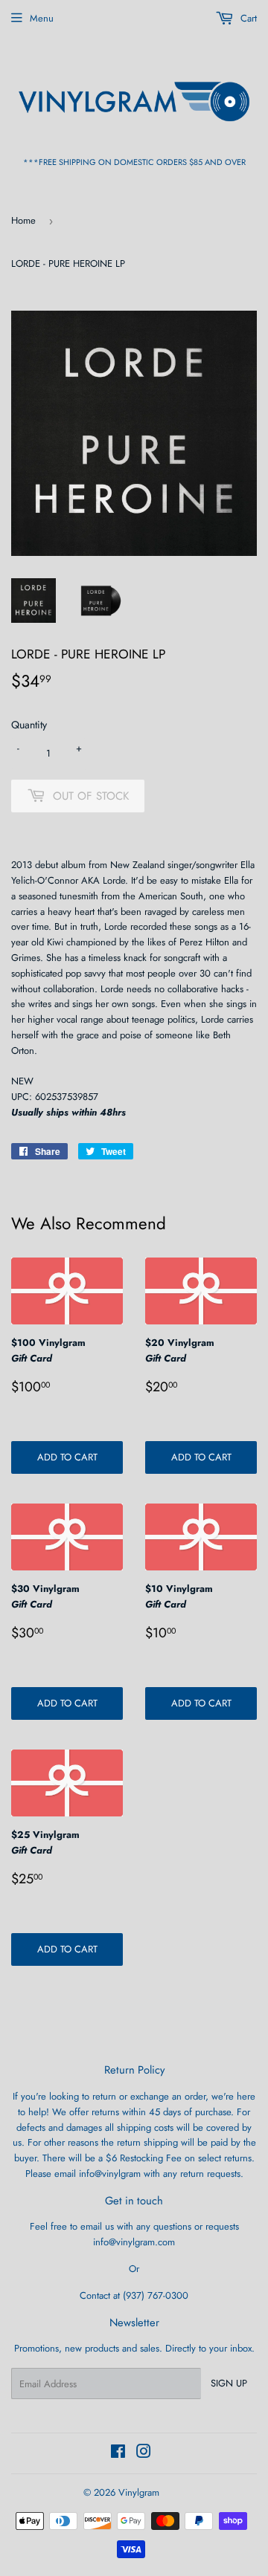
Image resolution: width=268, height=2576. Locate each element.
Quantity (29, 725)
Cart (247, 18)
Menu (42, 18)
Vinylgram (139, 2492)
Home (23, 220)
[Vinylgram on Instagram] (144, 2454)
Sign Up (229, 2383)
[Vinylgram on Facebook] (118, 2454)
